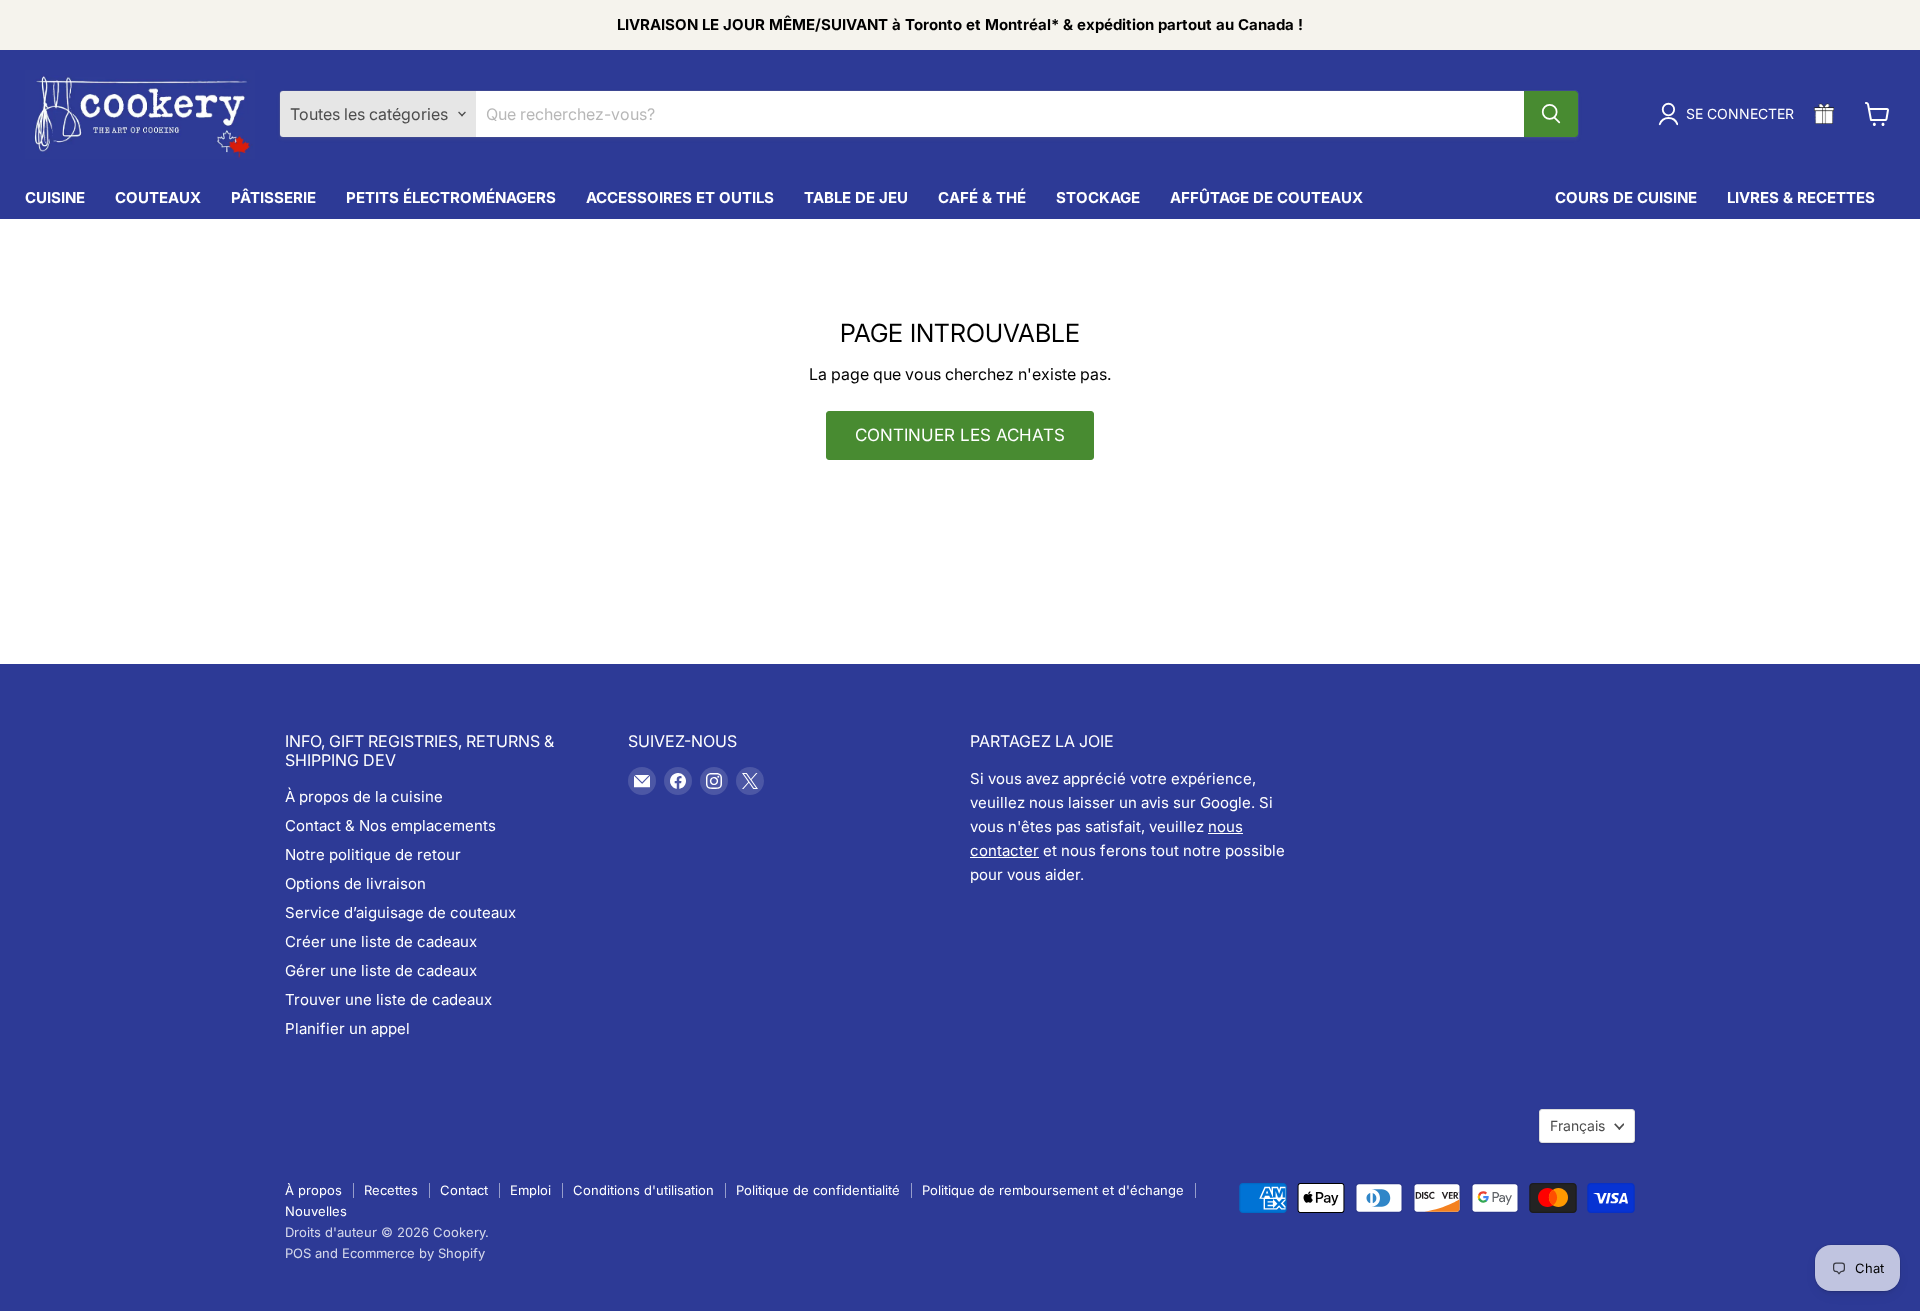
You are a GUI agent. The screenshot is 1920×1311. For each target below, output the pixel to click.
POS (298, 1253)
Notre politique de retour (373, 854)
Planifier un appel (347, 1028)
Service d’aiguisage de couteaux (400, 912)
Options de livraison (355, 883)
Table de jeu (856, 197)
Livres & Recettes (1801, 197)
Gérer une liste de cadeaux (381, 970)
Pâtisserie (273, 197)
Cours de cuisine (1626, 197)
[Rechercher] (1551, 114)
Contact (464, 1190)
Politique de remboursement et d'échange (1053, 1190)
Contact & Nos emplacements (390, 825)
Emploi (530, 1190)
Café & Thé (982, 197)
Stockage (1098, 197)
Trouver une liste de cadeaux (388, 999)
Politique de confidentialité (818, 1190)
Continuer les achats (960, 435)
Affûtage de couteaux (1266, 197)
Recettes (391, 1190)
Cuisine (55, 197)
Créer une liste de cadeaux (381, 941)
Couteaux (158, 197)
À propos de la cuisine (364, 796)
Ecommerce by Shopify (413, 1253)
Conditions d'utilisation (643, 1190)
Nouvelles (316, 1211)
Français (1577, 1125)
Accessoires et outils (680, 197)
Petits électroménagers (451, 197)
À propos (313, 1190)
